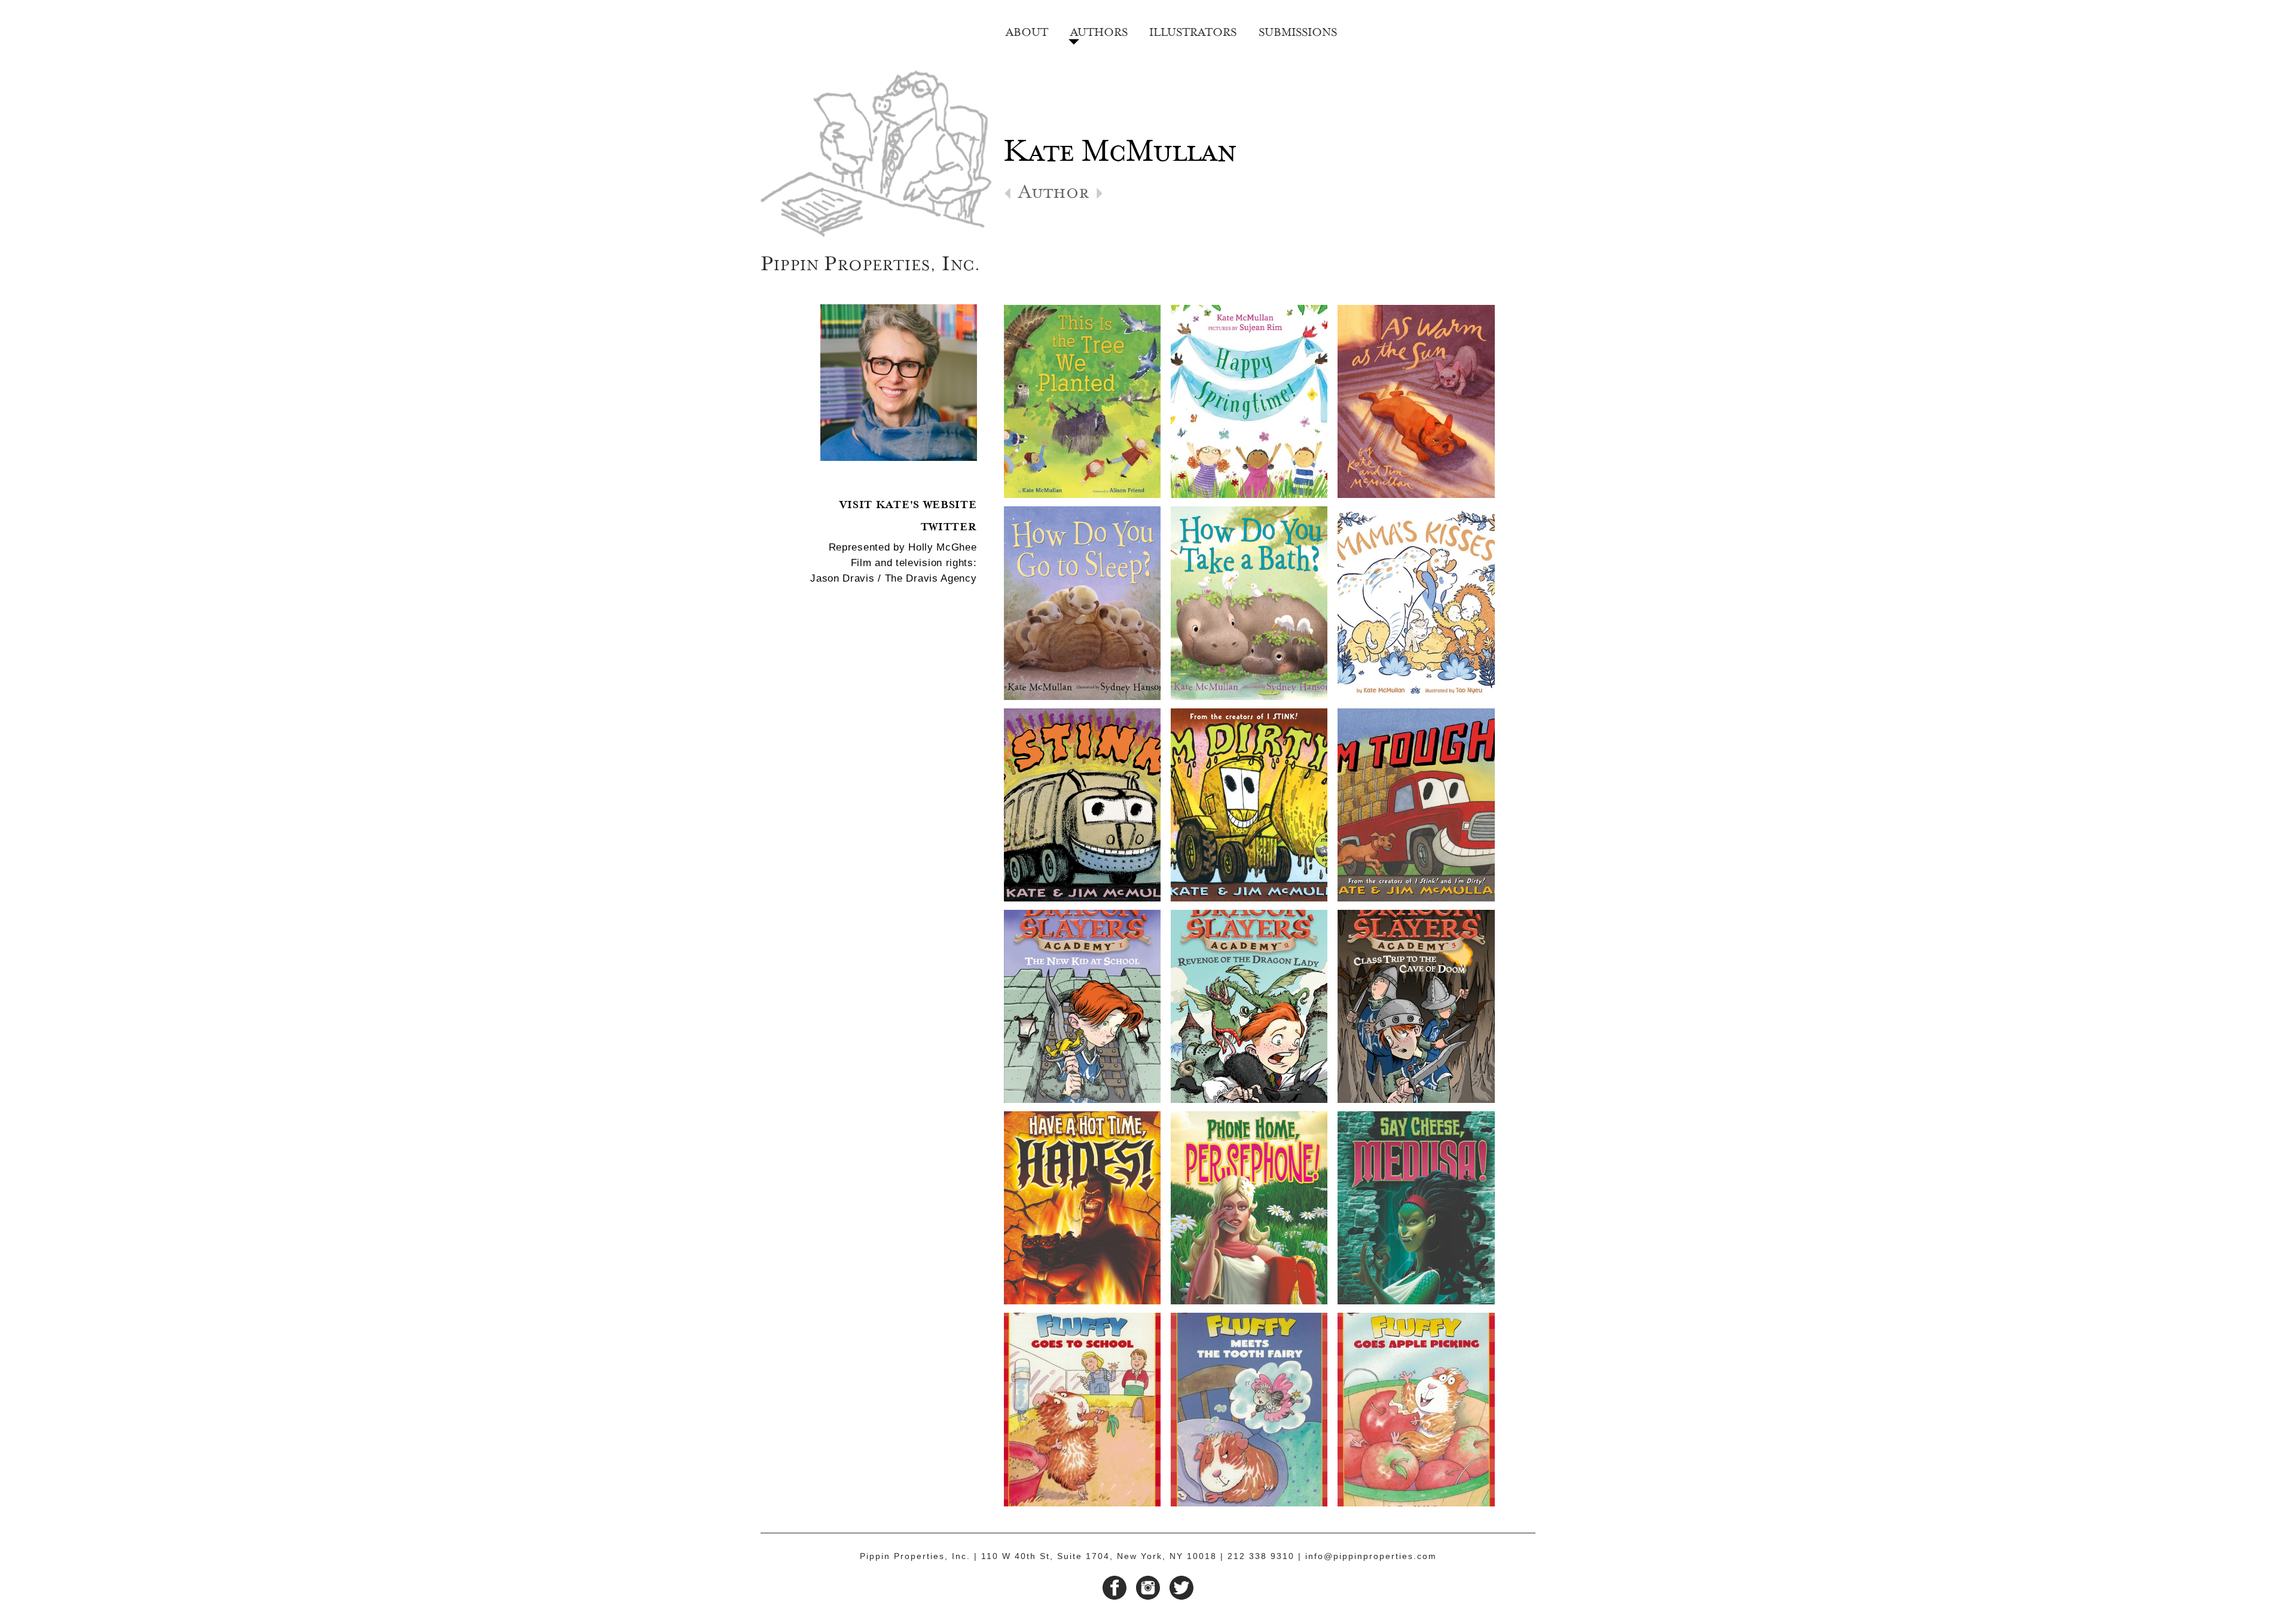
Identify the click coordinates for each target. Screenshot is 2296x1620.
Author (1054, 196)
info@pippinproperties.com (1371, 1556)
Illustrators (1193, 30)
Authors (1099, 30)
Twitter (949, 525)
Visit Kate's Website (908, 503)
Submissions (1298, 30)
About (1027, 30)
